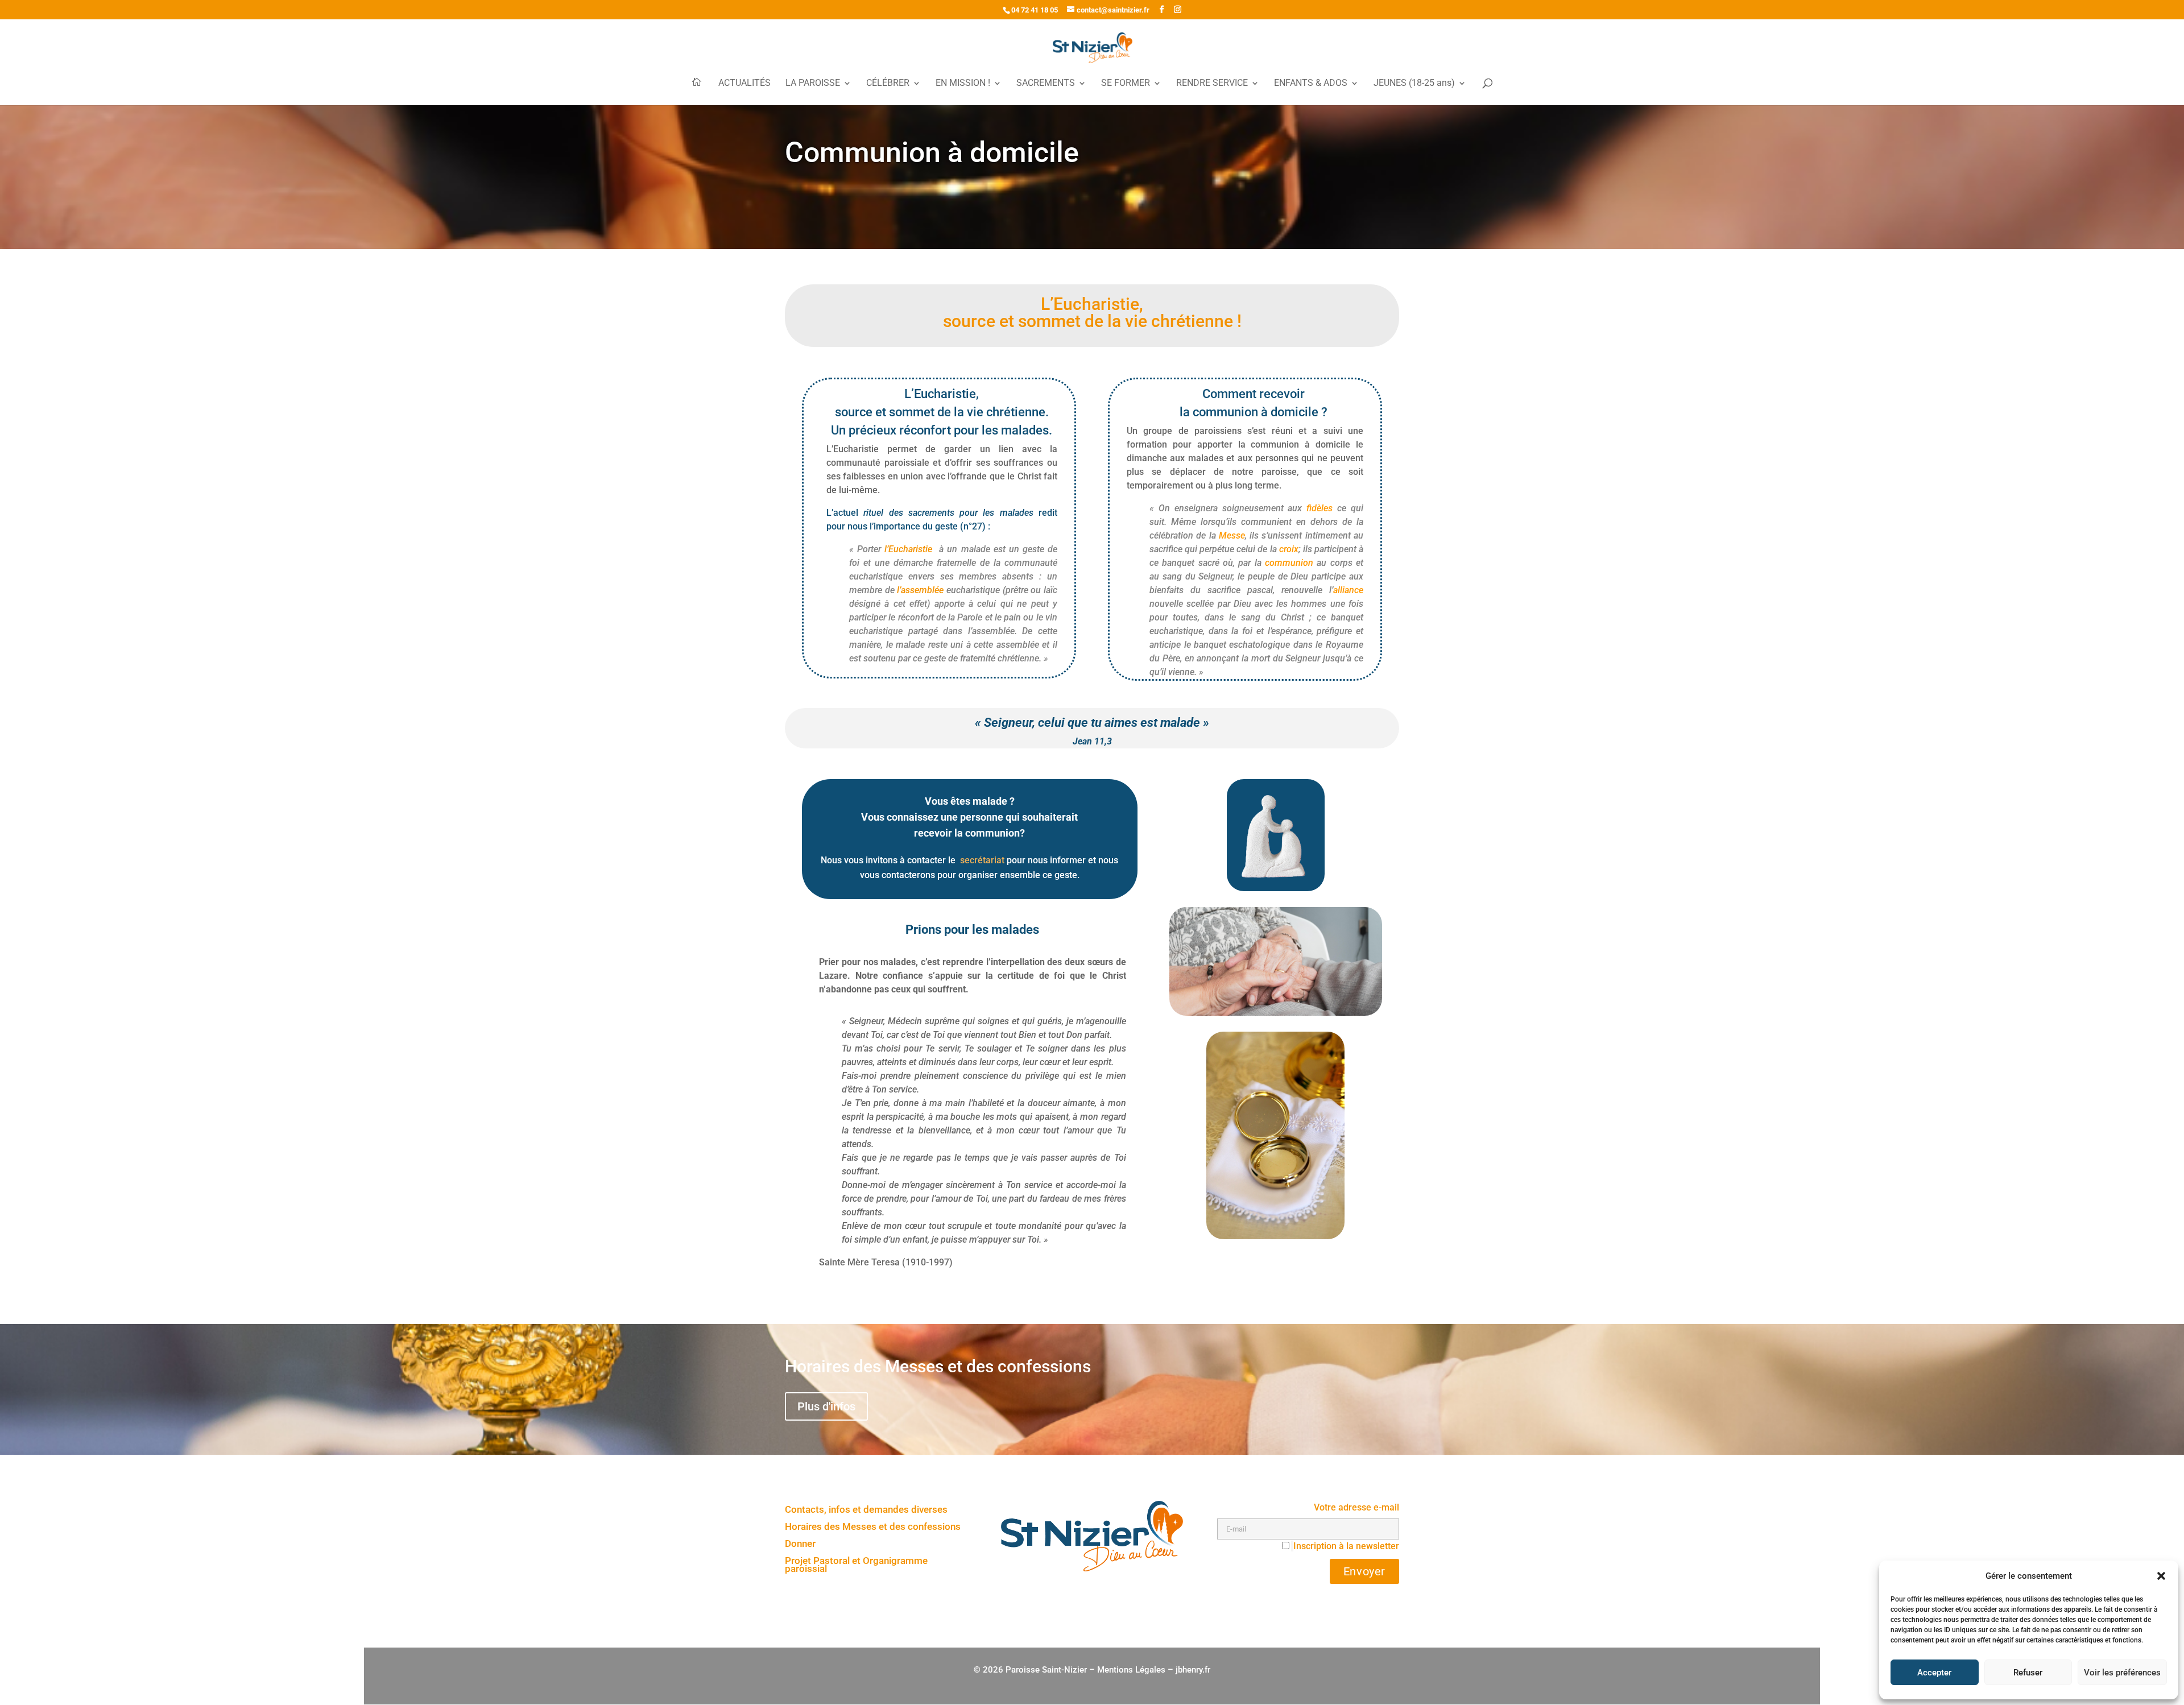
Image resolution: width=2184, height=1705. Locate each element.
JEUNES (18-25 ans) (1414, 84)
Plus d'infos (826, 1406)
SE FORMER (1126, 84)
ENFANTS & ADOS (1311, 84)
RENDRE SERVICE (1212, 84)
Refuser (2028, 1673)
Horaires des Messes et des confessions (873, 1527)
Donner (800, 1544)
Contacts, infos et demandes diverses (866, 1510)
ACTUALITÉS (744, 84)
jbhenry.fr (1193, 1670)
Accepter (1934, 1673)
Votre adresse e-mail (1356, 1507)
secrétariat (982, 860)
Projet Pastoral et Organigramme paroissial (856, 1565)
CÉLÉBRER (888, 84)
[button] (2161, 1576)
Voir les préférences (2122, 1673)
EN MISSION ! (963, 84)
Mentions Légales (1131, 1670)
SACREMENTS (1046, 84)
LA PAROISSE (813, 84)
